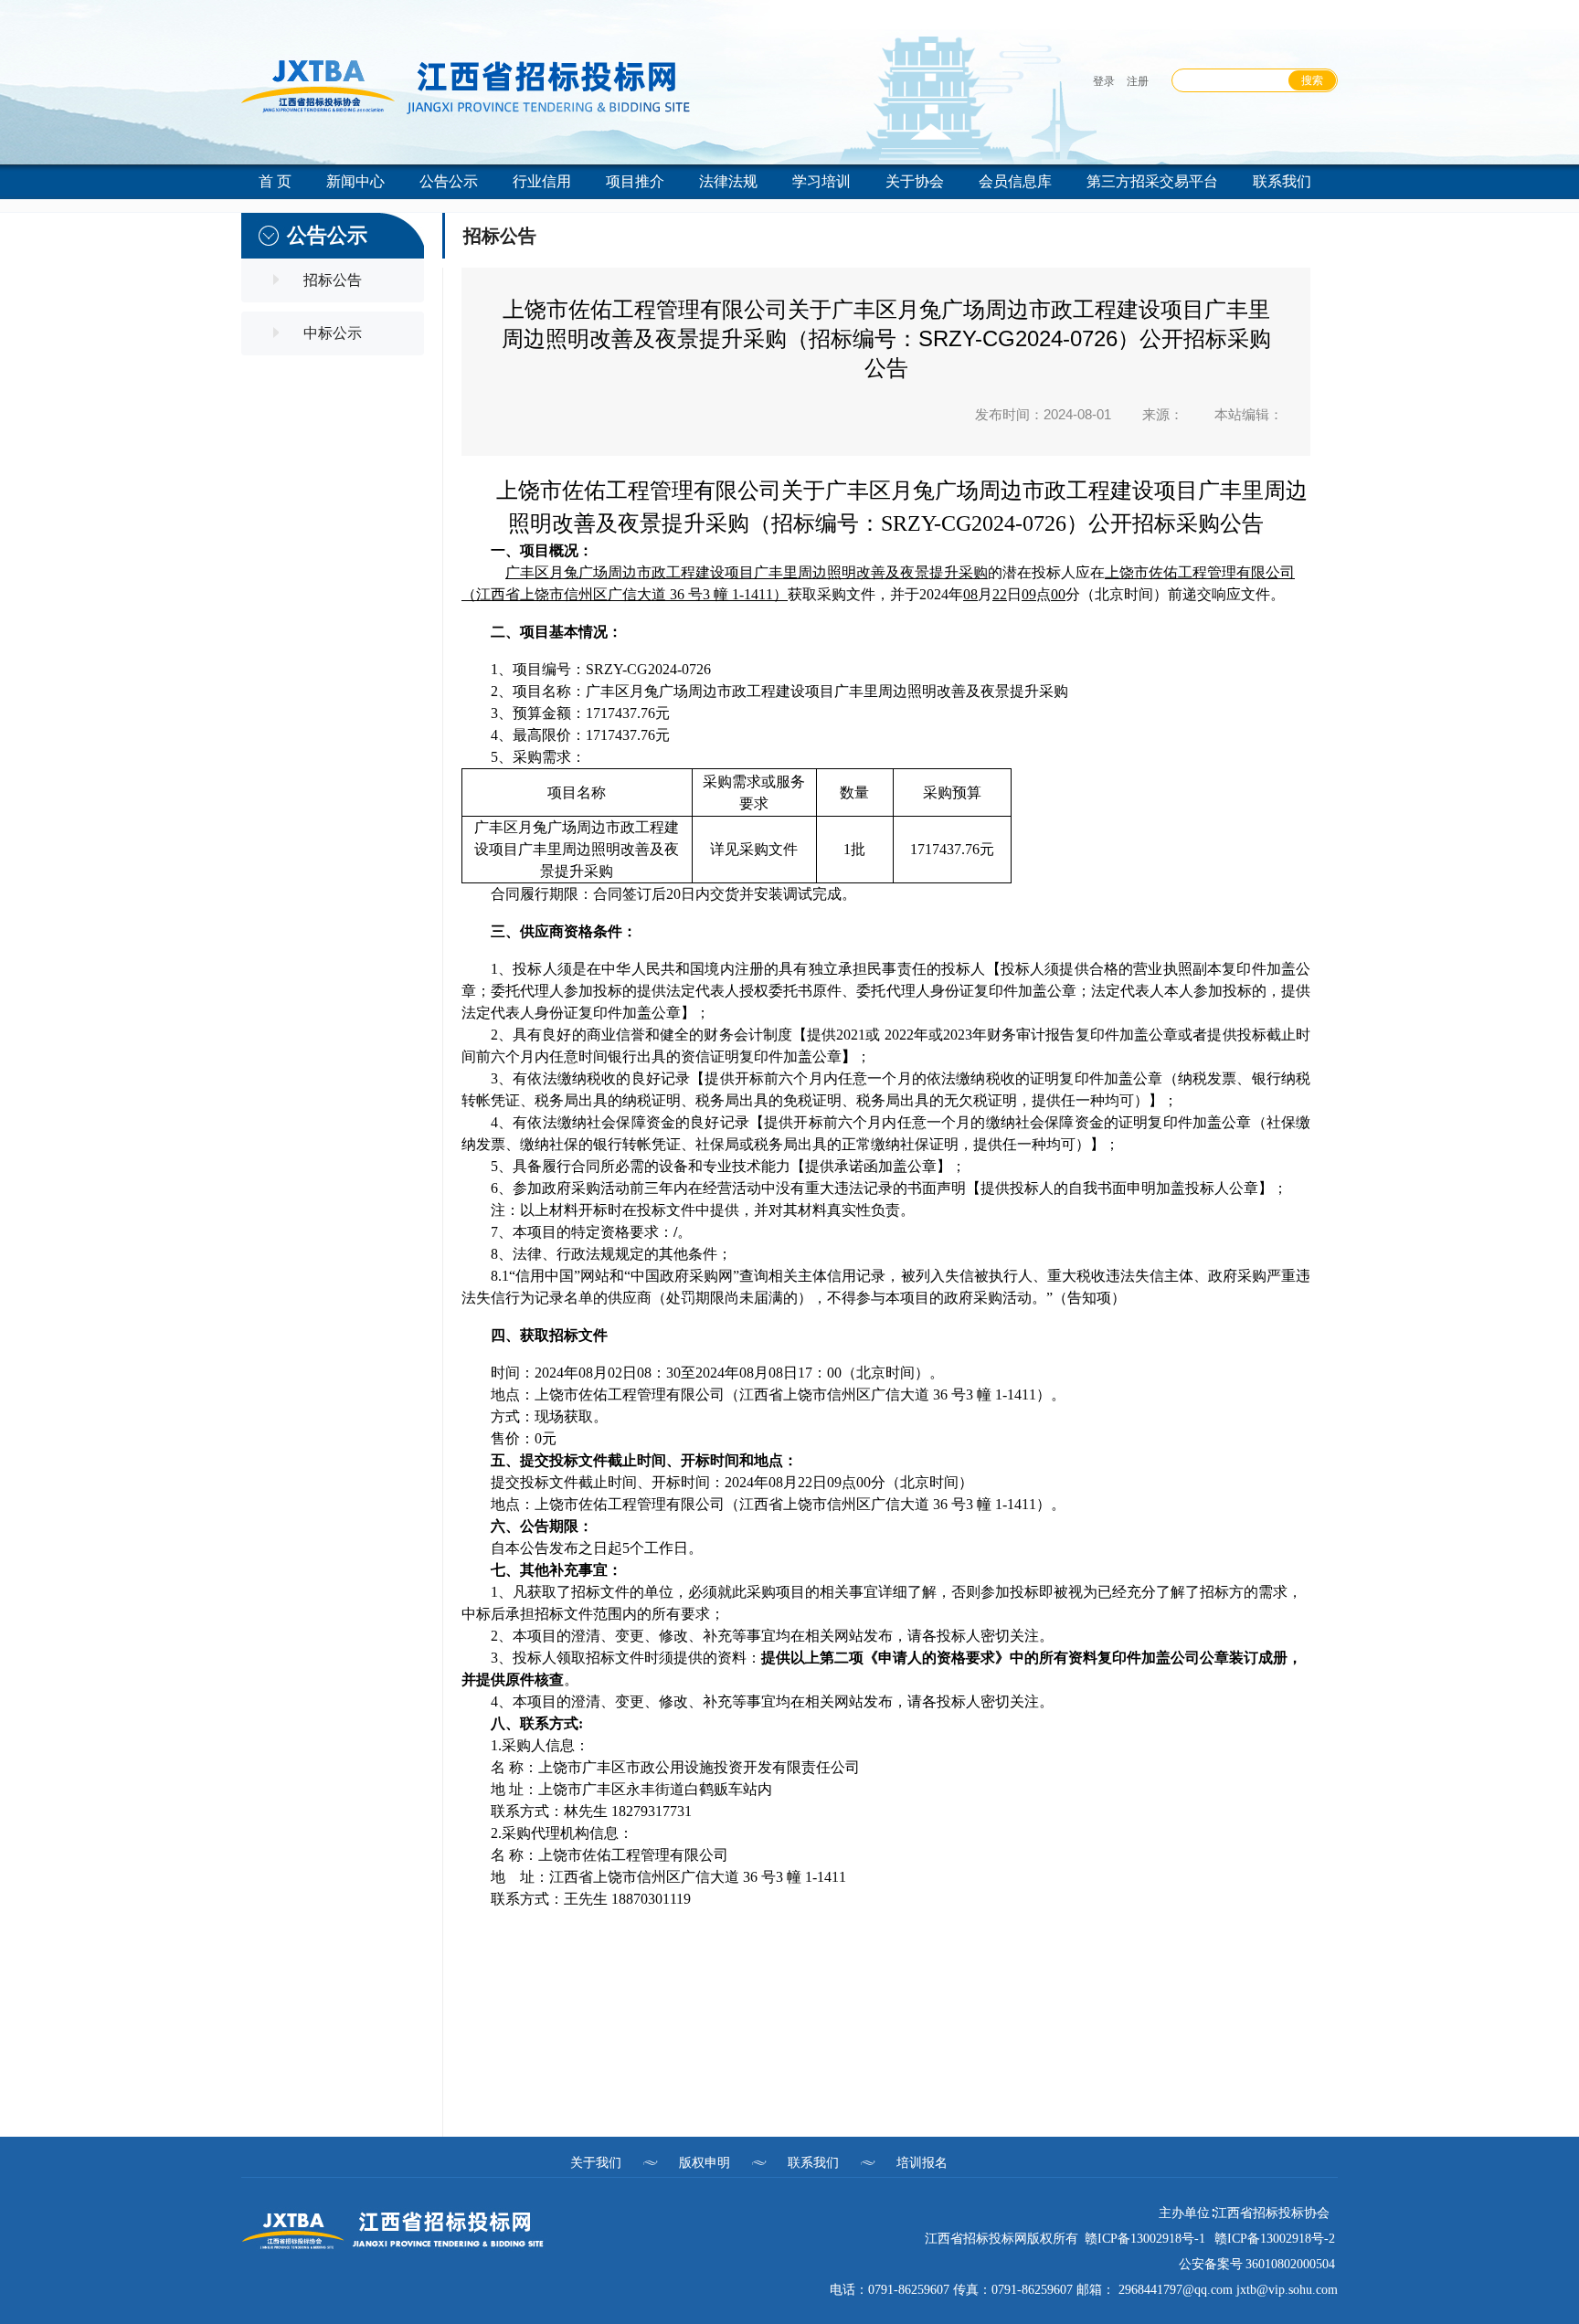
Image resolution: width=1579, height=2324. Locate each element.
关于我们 (596, 2162)
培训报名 (922, 2162)
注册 (1138, 81)
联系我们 (813, 2162)
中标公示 (333, 333)
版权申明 (705, 2162)
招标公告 (333, 280)
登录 (1104, 81)
